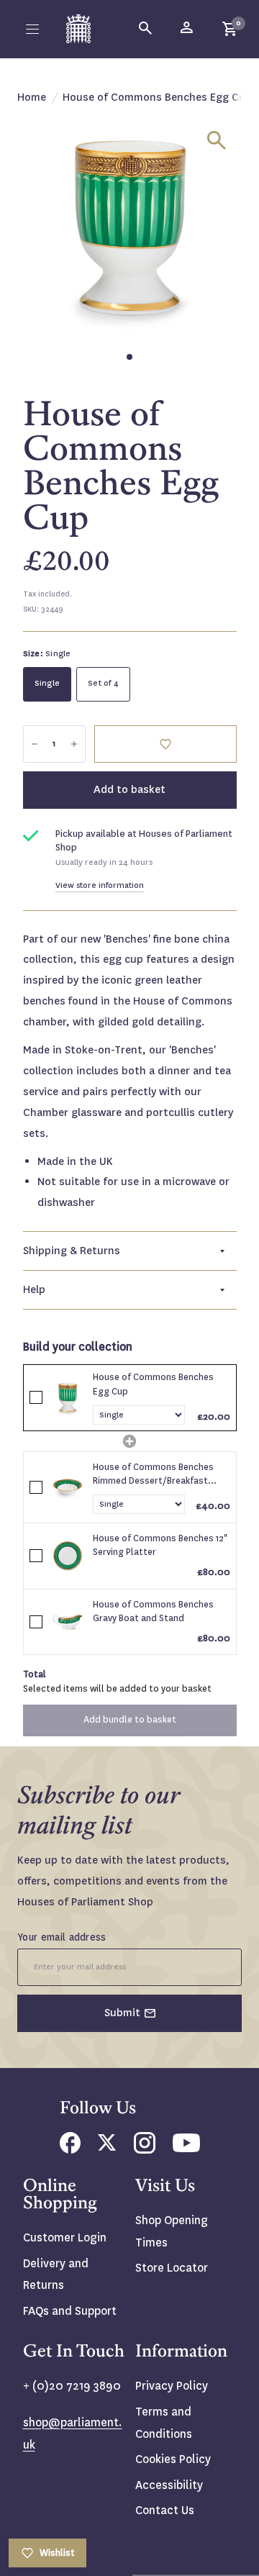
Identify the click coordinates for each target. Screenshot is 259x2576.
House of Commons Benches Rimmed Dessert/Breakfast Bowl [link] (153, 1475)
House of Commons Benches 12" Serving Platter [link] (160, 1546)
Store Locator (172, 2268)
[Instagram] (145, 2150)
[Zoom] (217, 140)
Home (32, 97)
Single (47, 683)
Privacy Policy (172, 2386)
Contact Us (165, 2510)
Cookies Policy (173, 2459)
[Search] (146, 29)
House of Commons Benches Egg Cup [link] (153, 1384)
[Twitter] (107, 2147)
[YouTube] (186, 2148)
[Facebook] (70, 2150)
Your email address (62, 1937)
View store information (100, 885)
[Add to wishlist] (165, 744)
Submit (122, 2013)
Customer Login (65, 2237)
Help (34, 1289)
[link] (68, 1397)
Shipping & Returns (72, 1251)
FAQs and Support (70, 2311)
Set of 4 (103, 683)
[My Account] (188, 29)
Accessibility (169, 2485)
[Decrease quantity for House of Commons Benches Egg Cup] (35, 744)
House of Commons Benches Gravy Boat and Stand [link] (153, 1612)
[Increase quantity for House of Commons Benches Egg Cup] (74, 744)
